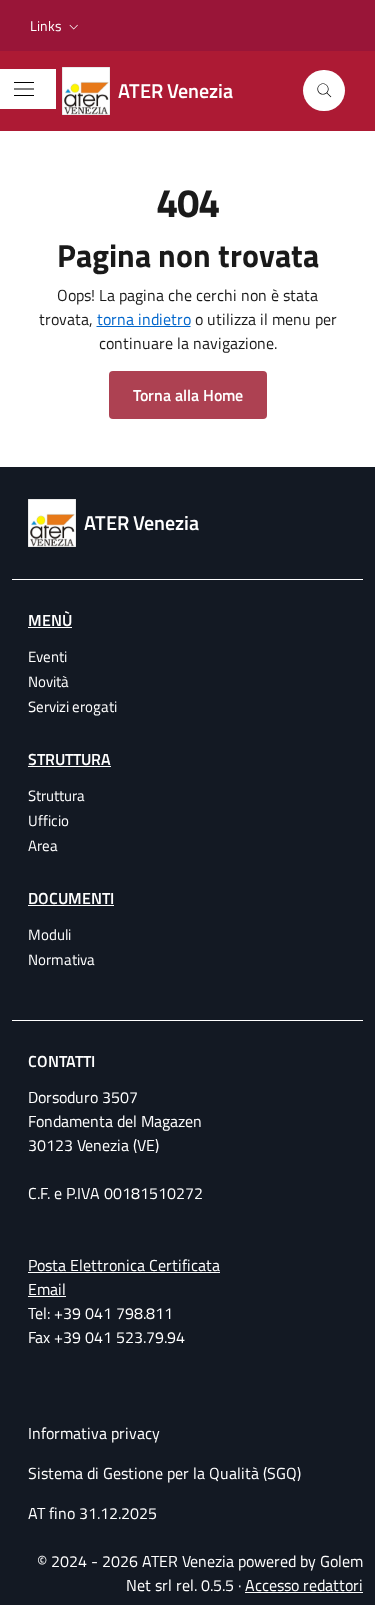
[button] (56, 26)
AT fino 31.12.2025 (92, 1513)
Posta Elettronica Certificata (124, 1265)
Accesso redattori (304, 1585)
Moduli (49, 934)
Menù (50, 620)
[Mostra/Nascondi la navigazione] (24, 89)
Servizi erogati (72, 706)
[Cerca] (324, 91)
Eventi (47, 656)
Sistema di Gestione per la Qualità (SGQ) (164, 1473)
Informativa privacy (94, 1433)
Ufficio (48, 820)
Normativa (61, 959)
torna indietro (144, 319)
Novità (48, 681)
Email (47, 1289)
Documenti (71, 898)
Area (43, 845)
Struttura (69, 759)
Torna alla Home (188, 395)
